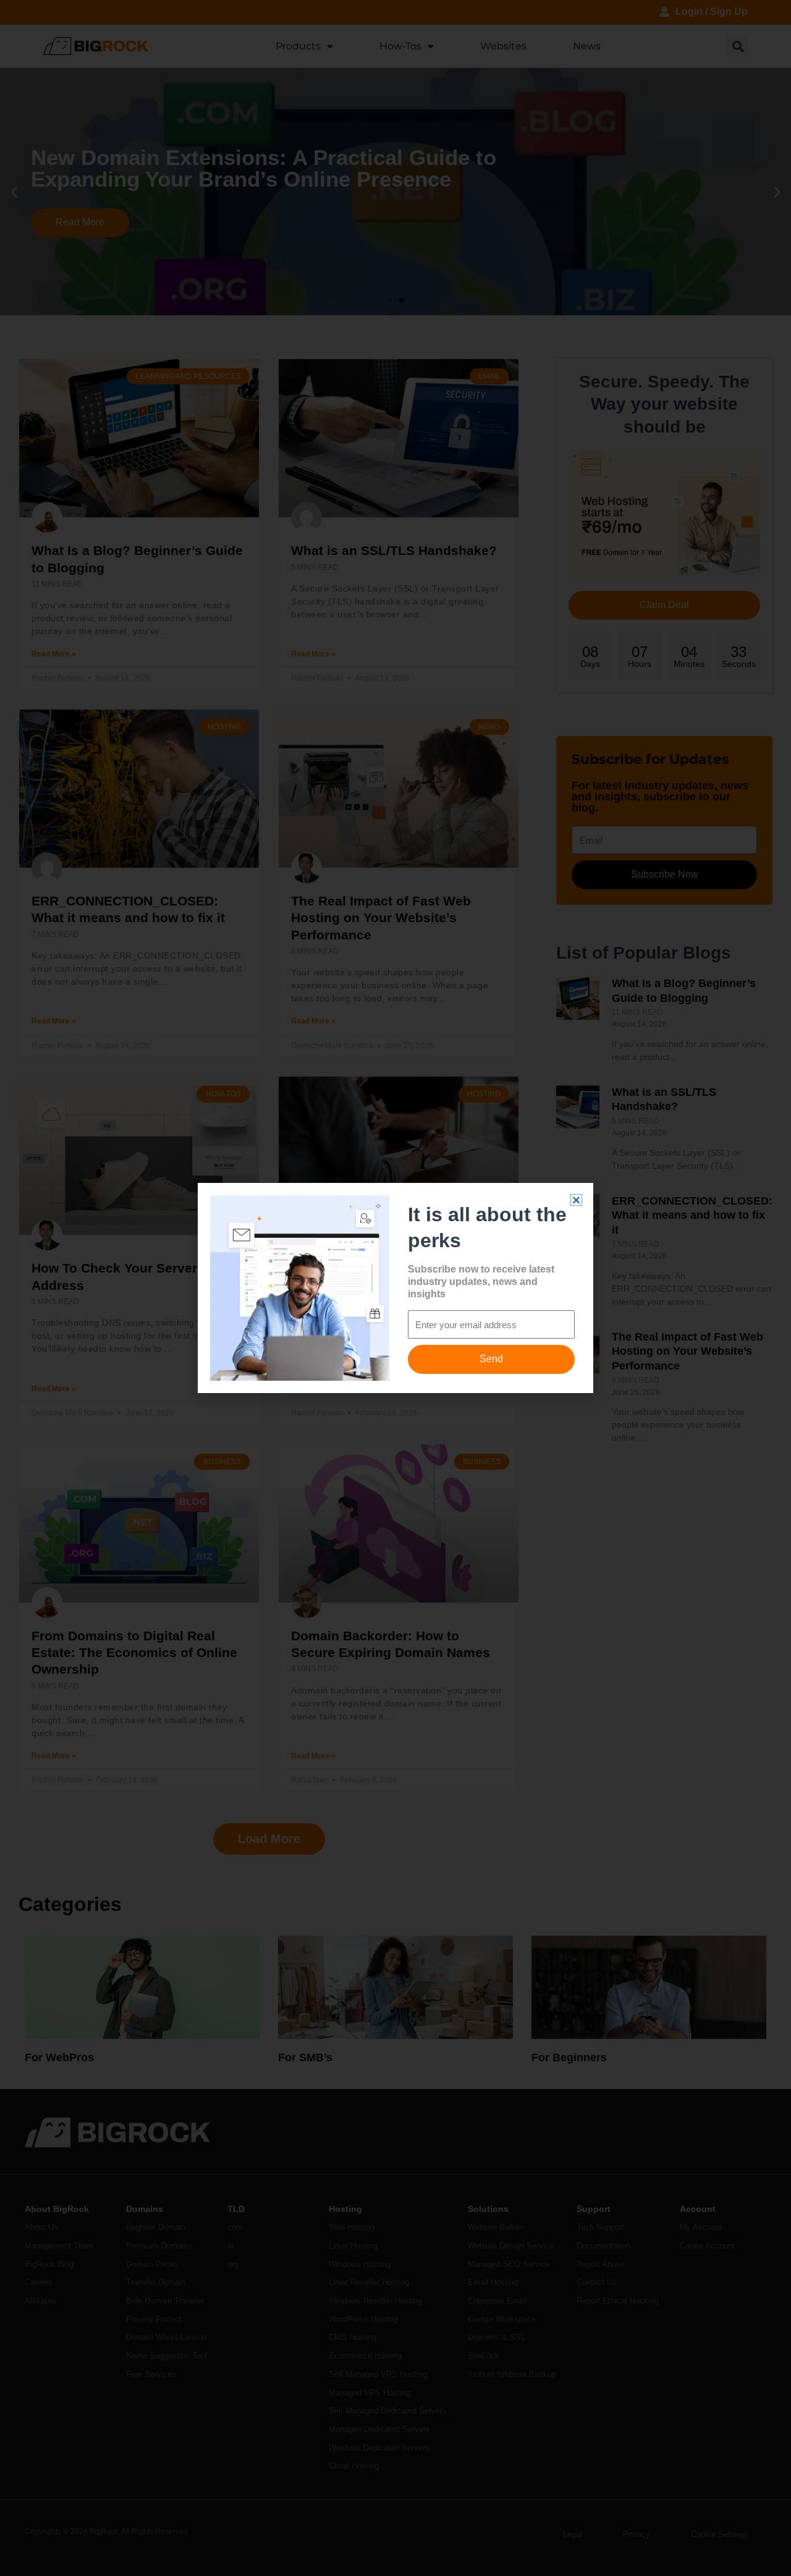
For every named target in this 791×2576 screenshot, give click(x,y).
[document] (395, 1288)
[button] (576, 1200)
